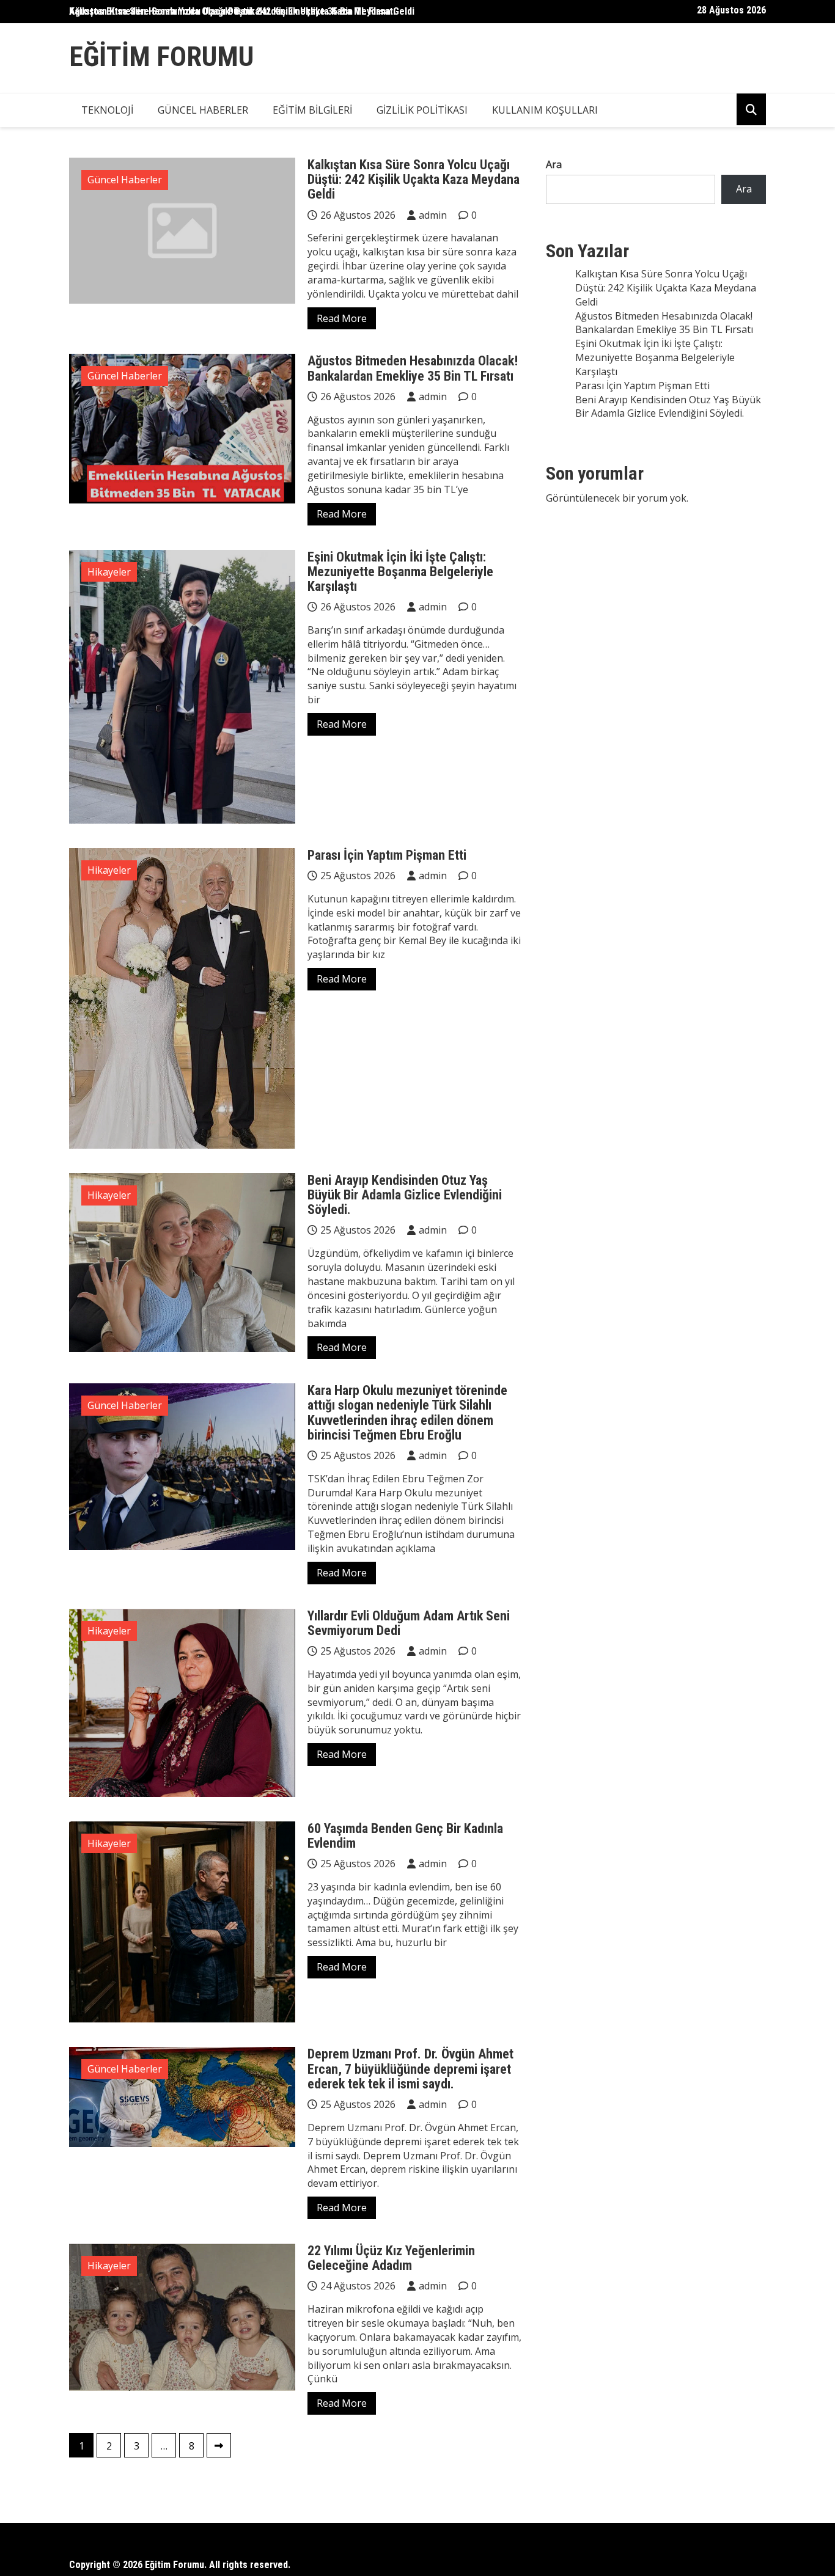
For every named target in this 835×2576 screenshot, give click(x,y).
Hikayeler (109, 572)
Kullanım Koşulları (545, 110)
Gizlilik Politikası (422, 110)
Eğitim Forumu (161, 57)
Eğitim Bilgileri (312, 110)
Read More (342, 318)
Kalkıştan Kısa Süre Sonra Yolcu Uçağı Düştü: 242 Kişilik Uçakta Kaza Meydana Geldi (242, 11)
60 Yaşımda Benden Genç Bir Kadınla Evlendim (405, 1836)
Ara (554, 164)
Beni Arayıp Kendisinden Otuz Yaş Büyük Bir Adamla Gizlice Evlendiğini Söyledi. (405, 1195)
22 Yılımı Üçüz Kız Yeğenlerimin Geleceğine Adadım (391, 2258)
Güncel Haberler (203, 110)
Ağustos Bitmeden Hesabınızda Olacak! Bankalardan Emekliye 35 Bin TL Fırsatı (413, 368)
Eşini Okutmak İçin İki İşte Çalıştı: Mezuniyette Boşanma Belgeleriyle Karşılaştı (400, 572)
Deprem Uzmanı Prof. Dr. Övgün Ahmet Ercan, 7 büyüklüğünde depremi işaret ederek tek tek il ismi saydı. (410, 2069)
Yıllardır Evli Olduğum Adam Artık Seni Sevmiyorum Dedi (409, 1623)
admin (433, 215)
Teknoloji (107, 110)
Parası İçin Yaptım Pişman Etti (387, 855)
